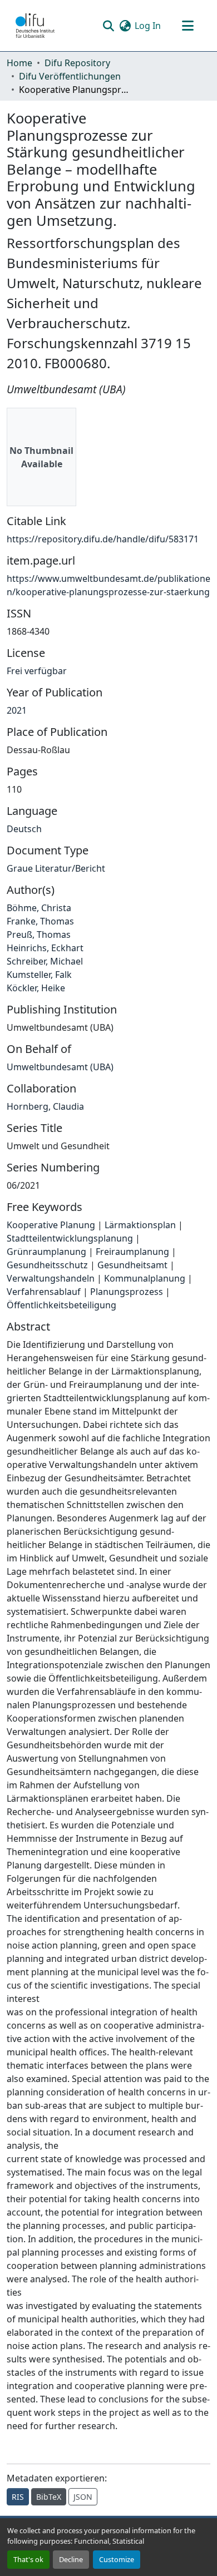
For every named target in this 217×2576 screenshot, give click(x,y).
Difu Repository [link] (77, 63)
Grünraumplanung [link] (46, 1252)
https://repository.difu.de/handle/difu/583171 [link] (103, 539)
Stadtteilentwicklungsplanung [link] (70, 1238)
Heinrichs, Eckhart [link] (45, 948)
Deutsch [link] (24, 829)
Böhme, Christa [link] (39, 908)
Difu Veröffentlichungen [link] (70, 76)
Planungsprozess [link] (127, 1292)
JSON (83, 2497)
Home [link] (19, 63)
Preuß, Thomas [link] (39, 935)
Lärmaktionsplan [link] (140, 1225)
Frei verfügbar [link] (37, 671)
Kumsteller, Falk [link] (39, 975)
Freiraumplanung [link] (132, 1252)
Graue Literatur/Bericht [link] (56, 868)
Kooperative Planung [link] (51, 1225)
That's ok (28, 2559)
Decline (71, 2559)
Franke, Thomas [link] (40, 921)
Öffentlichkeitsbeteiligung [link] (61, 1305)
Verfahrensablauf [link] (44, 1292)
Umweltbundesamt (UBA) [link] (60, 1067)
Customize (117, 2559)
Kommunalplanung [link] (145, 1278)
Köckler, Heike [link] (36, 988)
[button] (35, 26)
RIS (18, 2497)
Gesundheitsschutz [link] (47, 1265)
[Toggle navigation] (188, 26)
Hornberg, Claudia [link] (45, 1106)
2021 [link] (17, 710)
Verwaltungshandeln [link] (51, 1278)
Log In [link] (148, 26)
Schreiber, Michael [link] (45, 961)
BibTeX (49, 2497)
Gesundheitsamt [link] (132, 1265)
